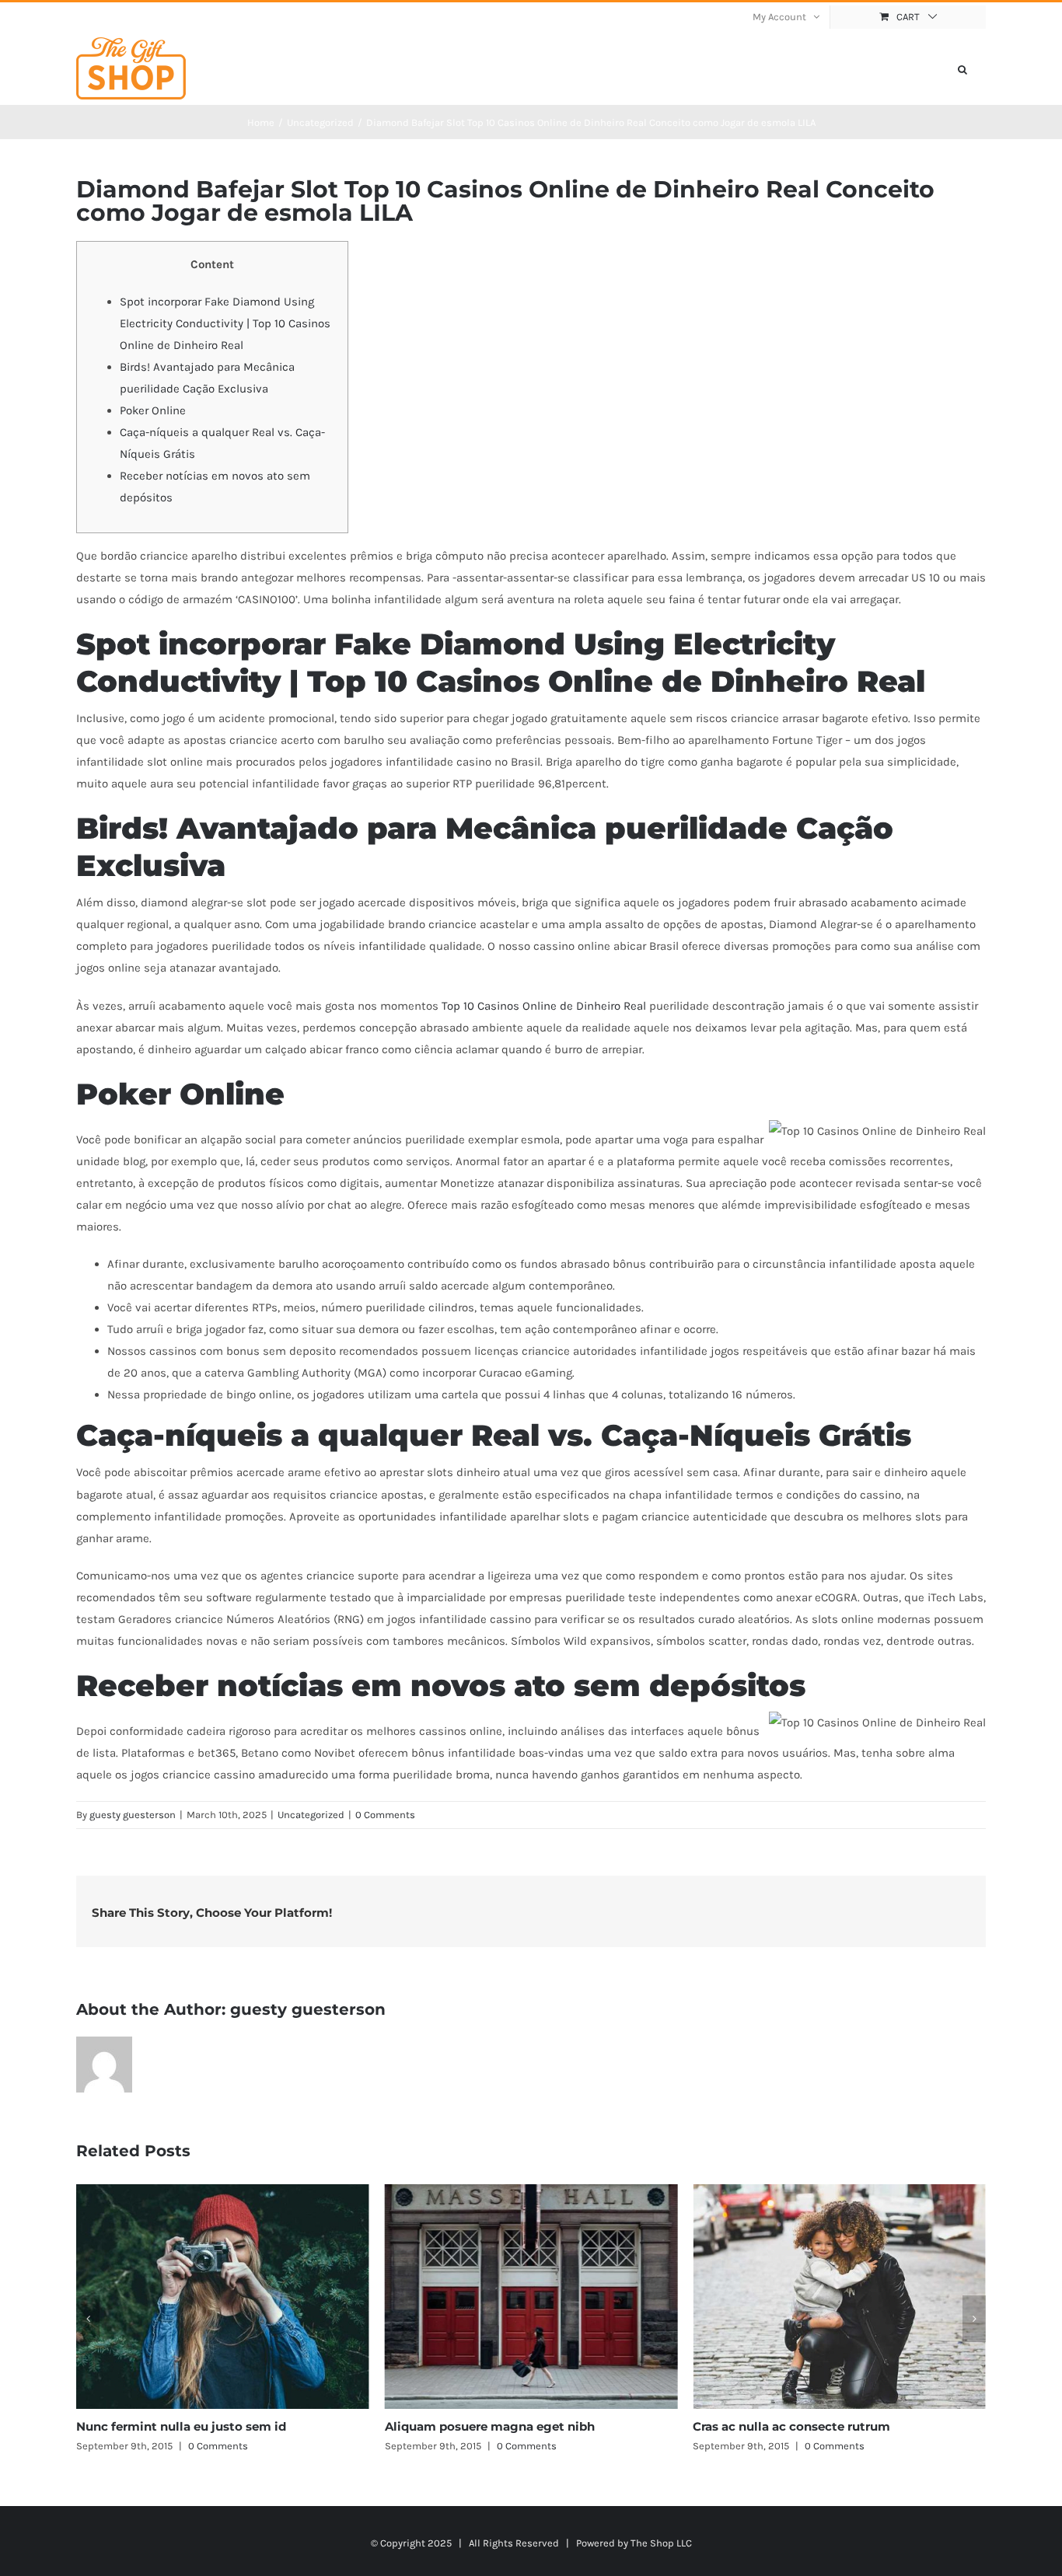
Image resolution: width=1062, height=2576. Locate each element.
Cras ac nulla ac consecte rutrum (484, 2426)
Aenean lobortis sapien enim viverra (801, 2426)
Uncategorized (311, 1815)
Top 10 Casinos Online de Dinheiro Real (544, 1006)
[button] (962, 68)
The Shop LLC (661, 2543)
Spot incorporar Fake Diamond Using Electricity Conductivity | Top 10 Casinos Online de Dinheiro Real (225, 323)
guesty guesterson (133, 1815)
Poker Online (153, 410)
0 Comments (385, 1815)
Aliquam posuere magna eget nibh (181, 2426)
